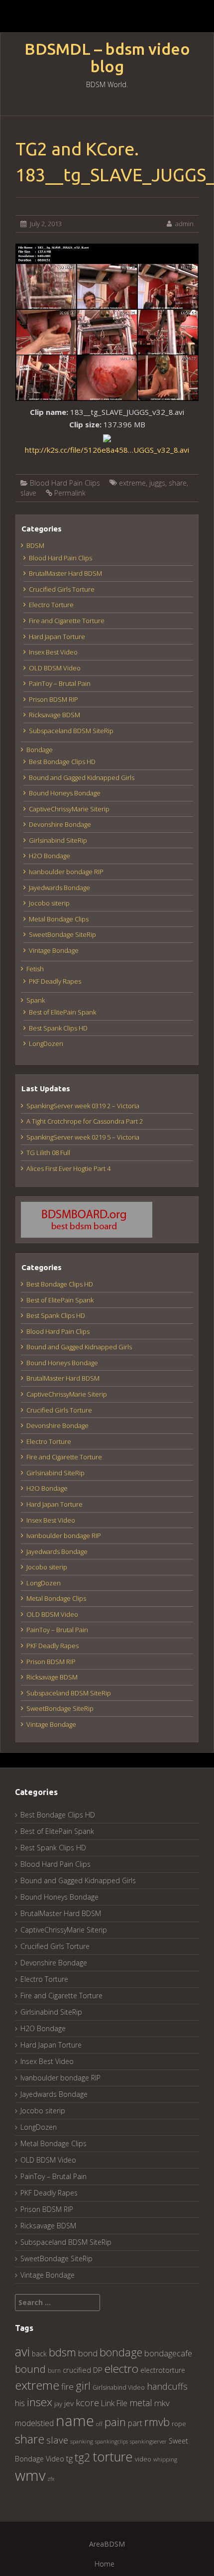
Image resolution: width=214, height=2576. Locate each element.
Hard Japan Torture (57, 637)
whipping (165, 2459)
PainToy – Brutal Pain (60, 683)
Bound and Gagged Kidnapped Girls (82, 777)
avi (22, 2351)
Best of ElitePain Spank (62, 1012)
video (143, 2459)
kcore (87, 2402)
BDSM (35, 545)
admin (184, 224)
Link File (114, 2403)
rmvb (157, 2422)
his (20, 2403)
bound (30, 2369)
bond (88, 2353)
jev (69, 2403)
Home (105, 2564)
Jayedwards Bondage (59, 888)
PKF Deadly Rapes (55, 981)
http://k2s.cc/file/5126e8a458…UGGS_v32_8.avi (107, 450)
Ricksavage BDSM (54, 715)
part (135, 2423)
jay (58, 2404)
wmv (30, 2475)
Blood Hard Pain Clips (65, 483)
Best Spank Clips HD (58, 1028)
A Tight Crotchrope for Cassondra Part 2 (85, 1121)
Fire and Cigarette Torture (67, 621)
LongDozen (46, 1043)
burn (54, 2370)
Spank (36, 1000)
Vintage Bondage (54, 950)
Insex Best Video (53, 652)
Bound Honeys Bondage (65, 793)
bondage (121, 2352)
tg (69, 2458)
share (178, 483)
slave (28, 493)
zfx (51, 2479)
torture (113, 2456)
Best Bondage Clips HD (62, 762)
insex (40, 2402)
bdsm (62, 2352)
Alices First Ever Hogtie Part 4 (68, 1168)
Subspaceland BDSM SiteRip (71, 731)
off (99, 2424)
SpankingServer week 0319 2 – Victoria (83, 1106)
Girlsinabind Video (119, 2387)
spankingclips (111, 2441)
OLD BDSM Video (55, 668)
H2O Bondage (50, 856)
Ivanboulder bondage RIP (66, 872)
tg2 (83, 2457)
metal (141, 2403)
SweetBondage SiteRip (62, 934)
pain (115, 2422)
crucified (77, 2370)
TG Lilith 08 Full (48, 1153)
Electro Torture (51, 605)
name (75, 2420)
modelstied (34, 2423)
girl (83, 2385)
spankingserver (148, 2441)
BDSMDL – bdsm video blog (107, 58)
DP (98, 2370)
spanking (82, 2441)
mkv (162, 2403)
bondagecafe (168, 2353)
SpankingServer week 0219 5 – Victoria (83, 1137)
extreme (132, 483)
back (39, 2354)
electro (121, 2369)
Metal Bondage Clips (59, 919)
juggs (157, 483)
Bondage (40, 750)
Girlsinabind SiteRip (58, 840)
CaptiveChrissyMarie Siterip (69, 809)
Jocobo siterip (49, 903)
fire (67, 2386)
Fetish (35, 969)
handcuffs (167, 2386)
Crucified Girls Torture (62, 589)
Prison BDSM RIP (53, 699)
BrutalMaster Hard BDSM (65, 573)
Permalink (70, 493)
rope (179, 2424)
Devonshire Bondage (60, 824)
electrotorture (163, 2370)
